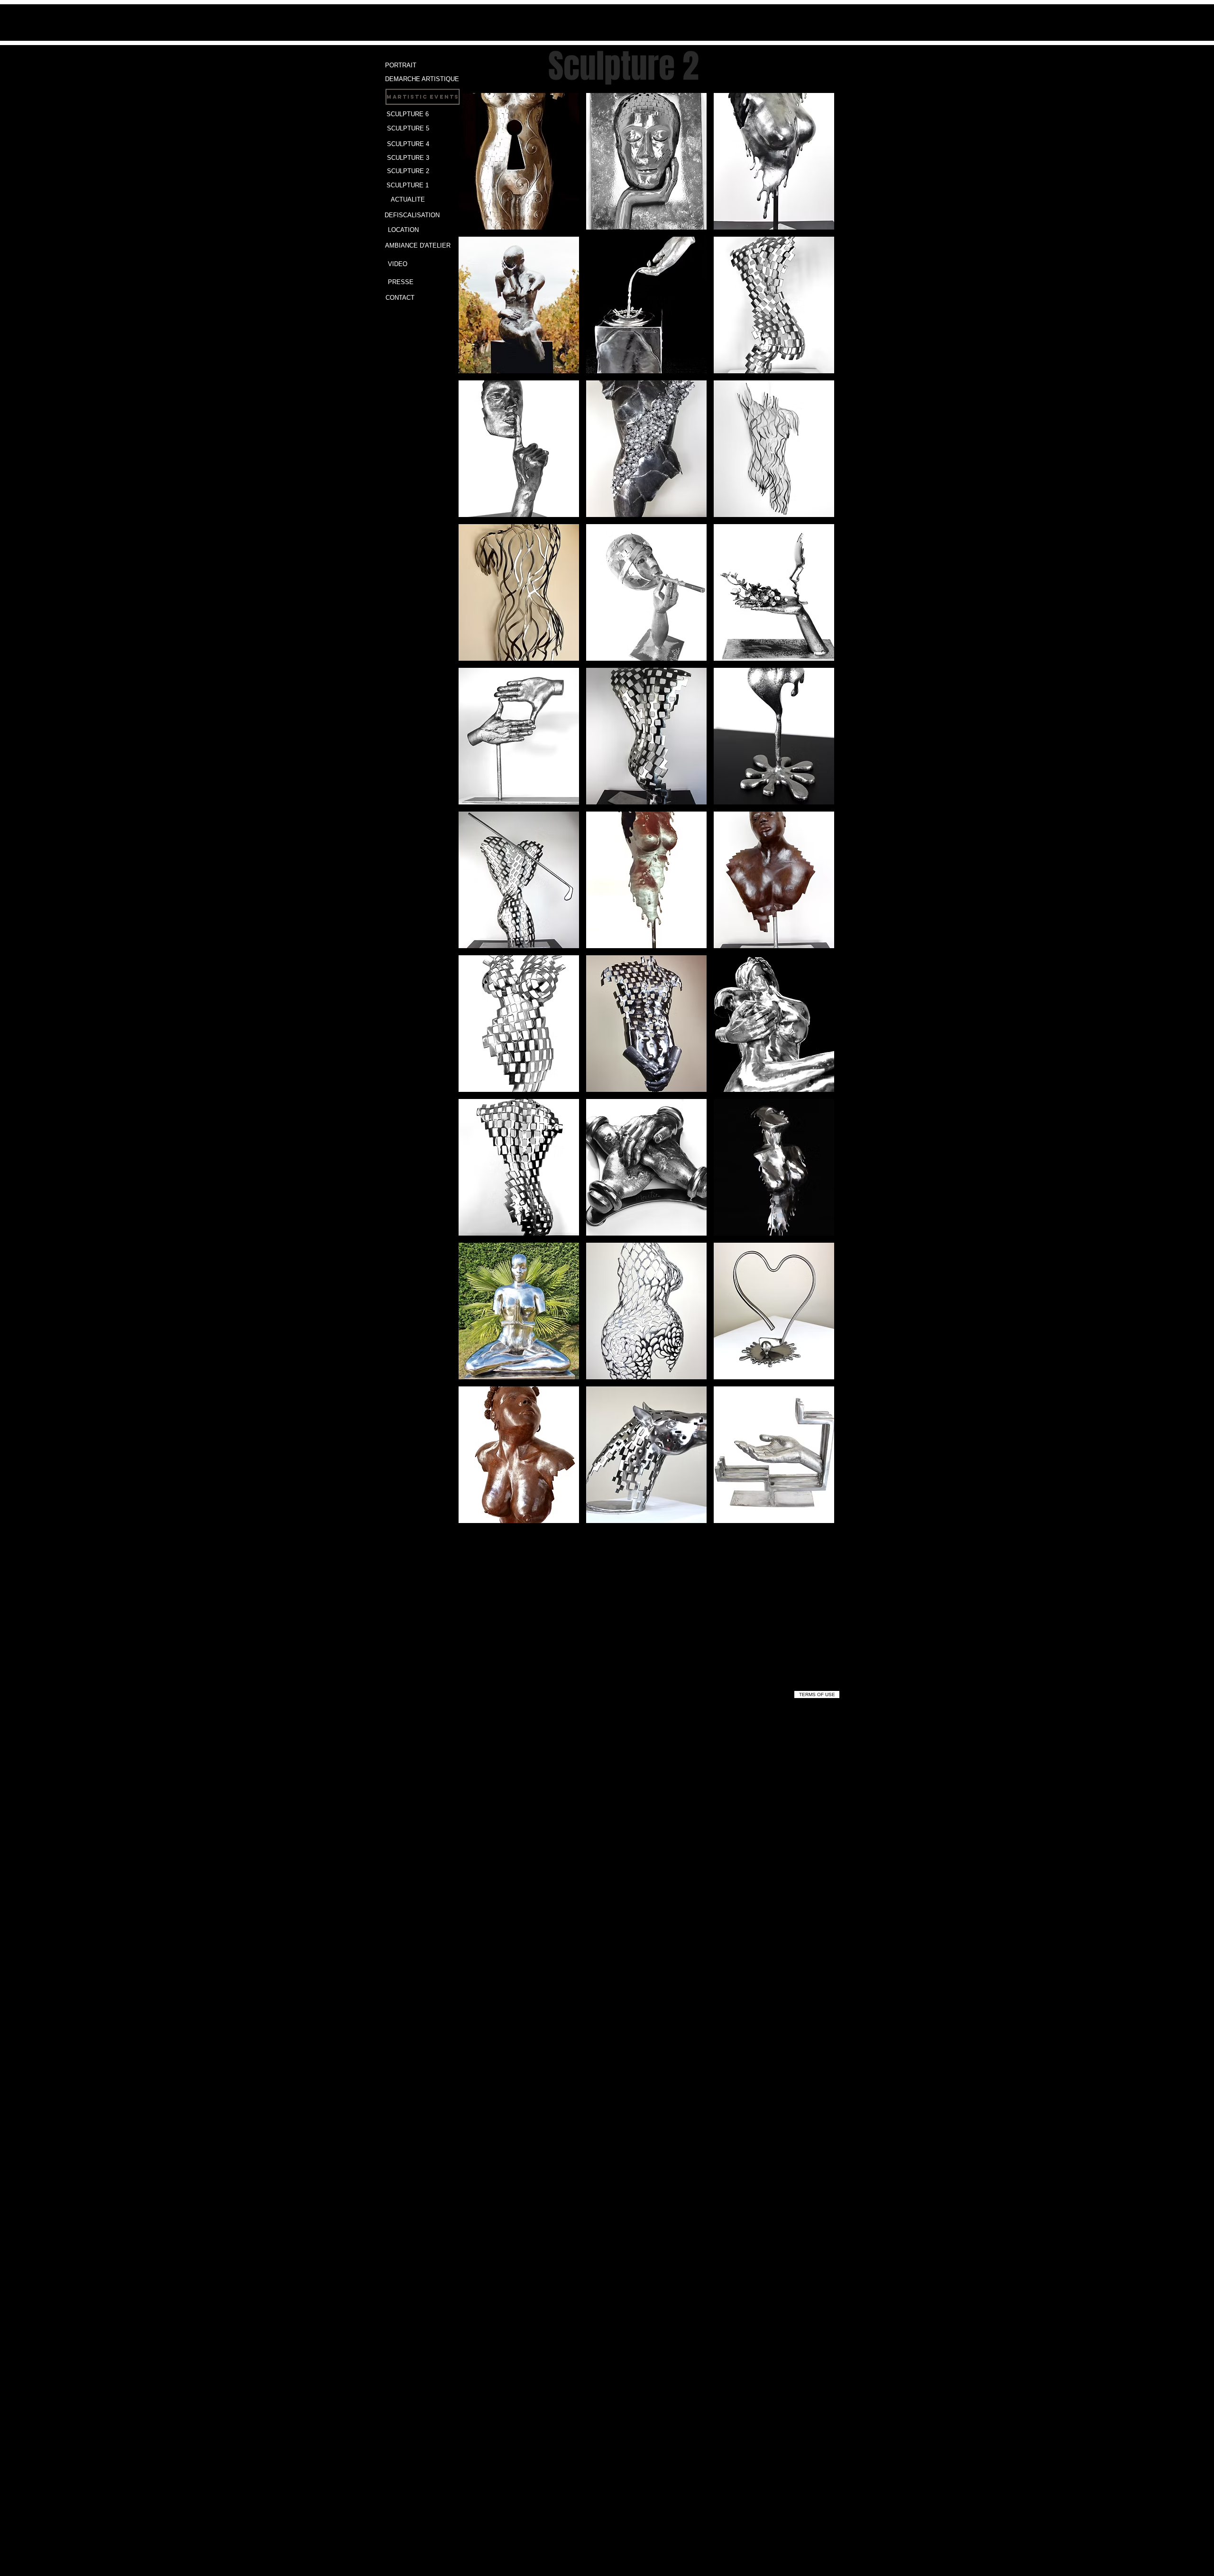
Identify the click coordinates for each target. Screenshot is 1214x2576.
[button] (519, 161)
